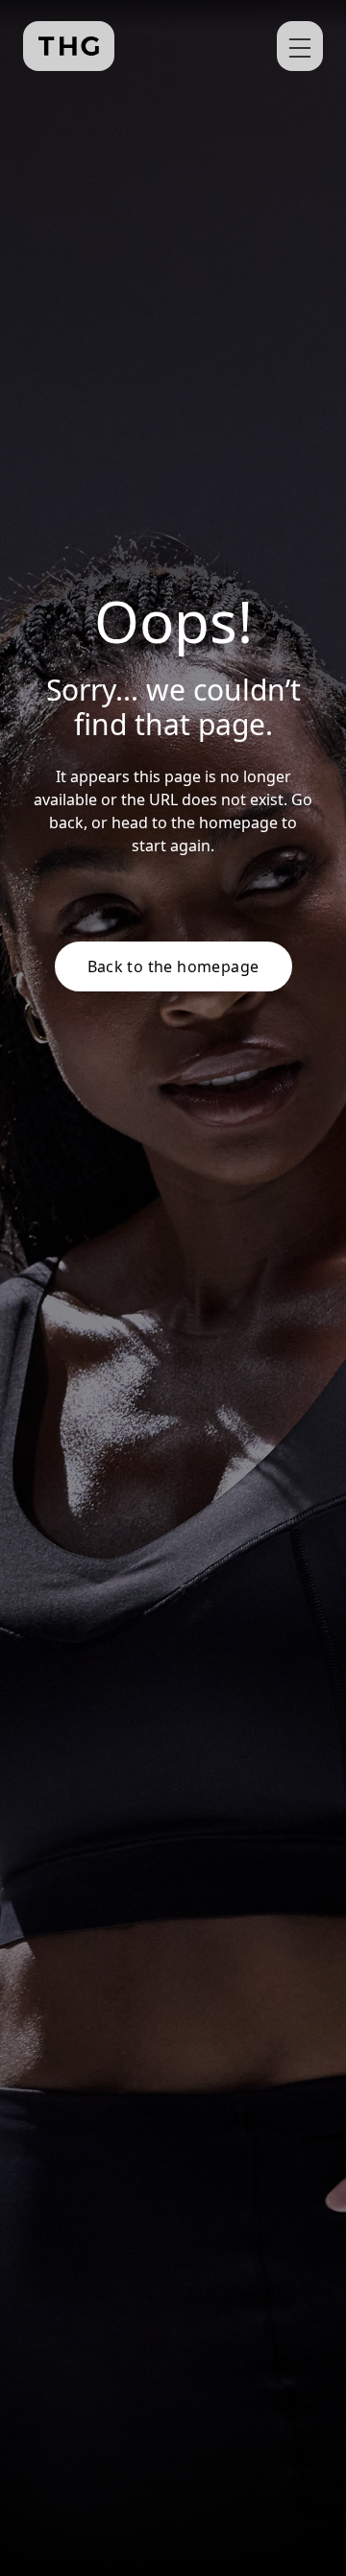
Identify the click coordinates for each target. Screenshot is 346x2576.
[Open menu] (300, 46)
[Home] (69, 46)
